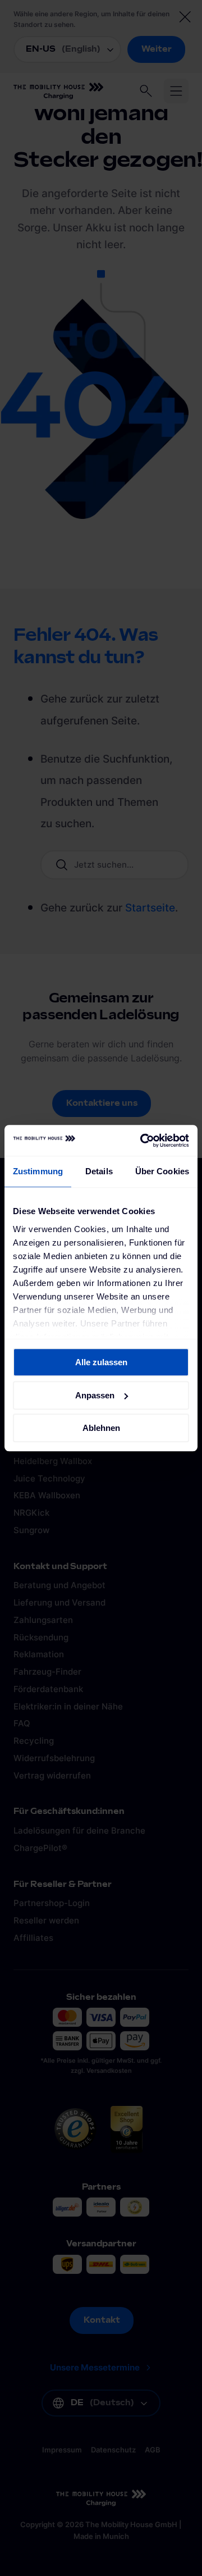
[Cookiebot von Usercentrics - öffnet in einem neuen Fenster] (143, 1141)
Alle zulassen (101, 1362)
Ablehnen (101, 1428)
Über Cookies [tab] (162, 1171)
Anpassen (95, 1395)
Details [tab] (99, 1171)
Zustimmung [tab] (38, 1171)
